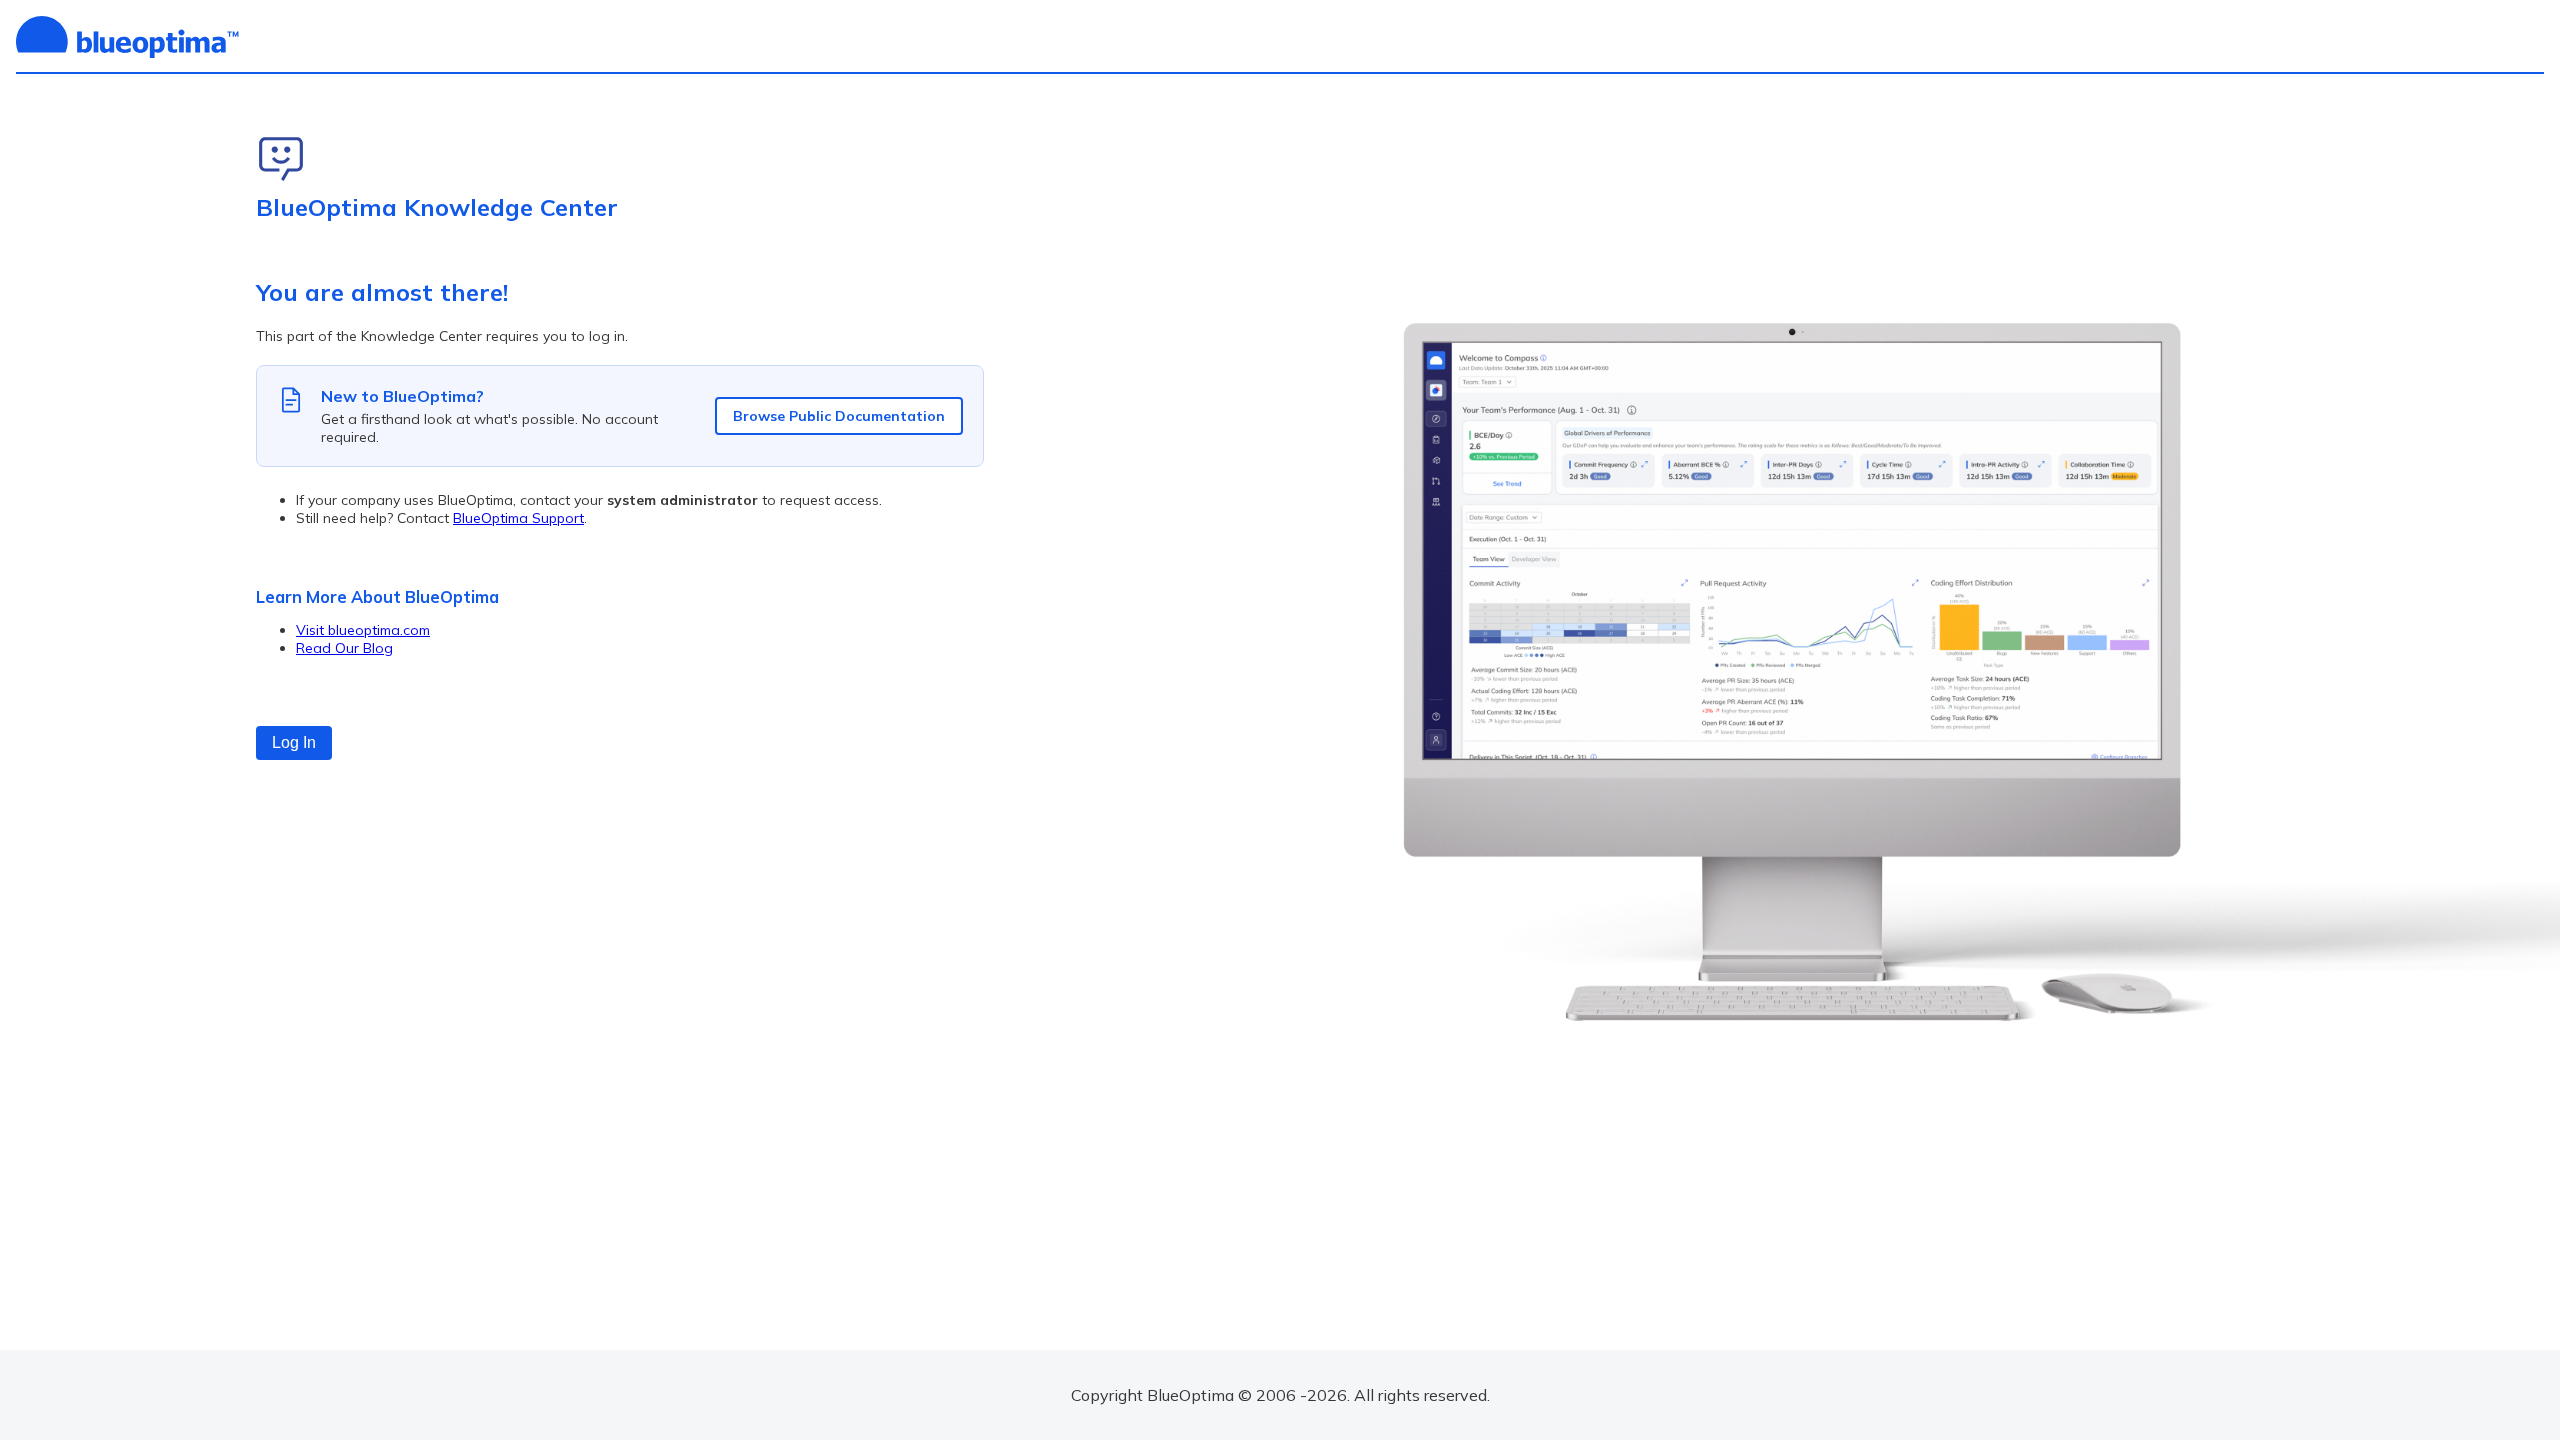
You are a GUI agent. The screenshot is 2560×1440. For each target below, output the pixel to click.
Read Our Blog (344, 648)
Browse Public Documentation (839, 416)
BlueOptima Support (518, 518)
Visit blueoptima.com (363, 630)
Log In (294, 742)
